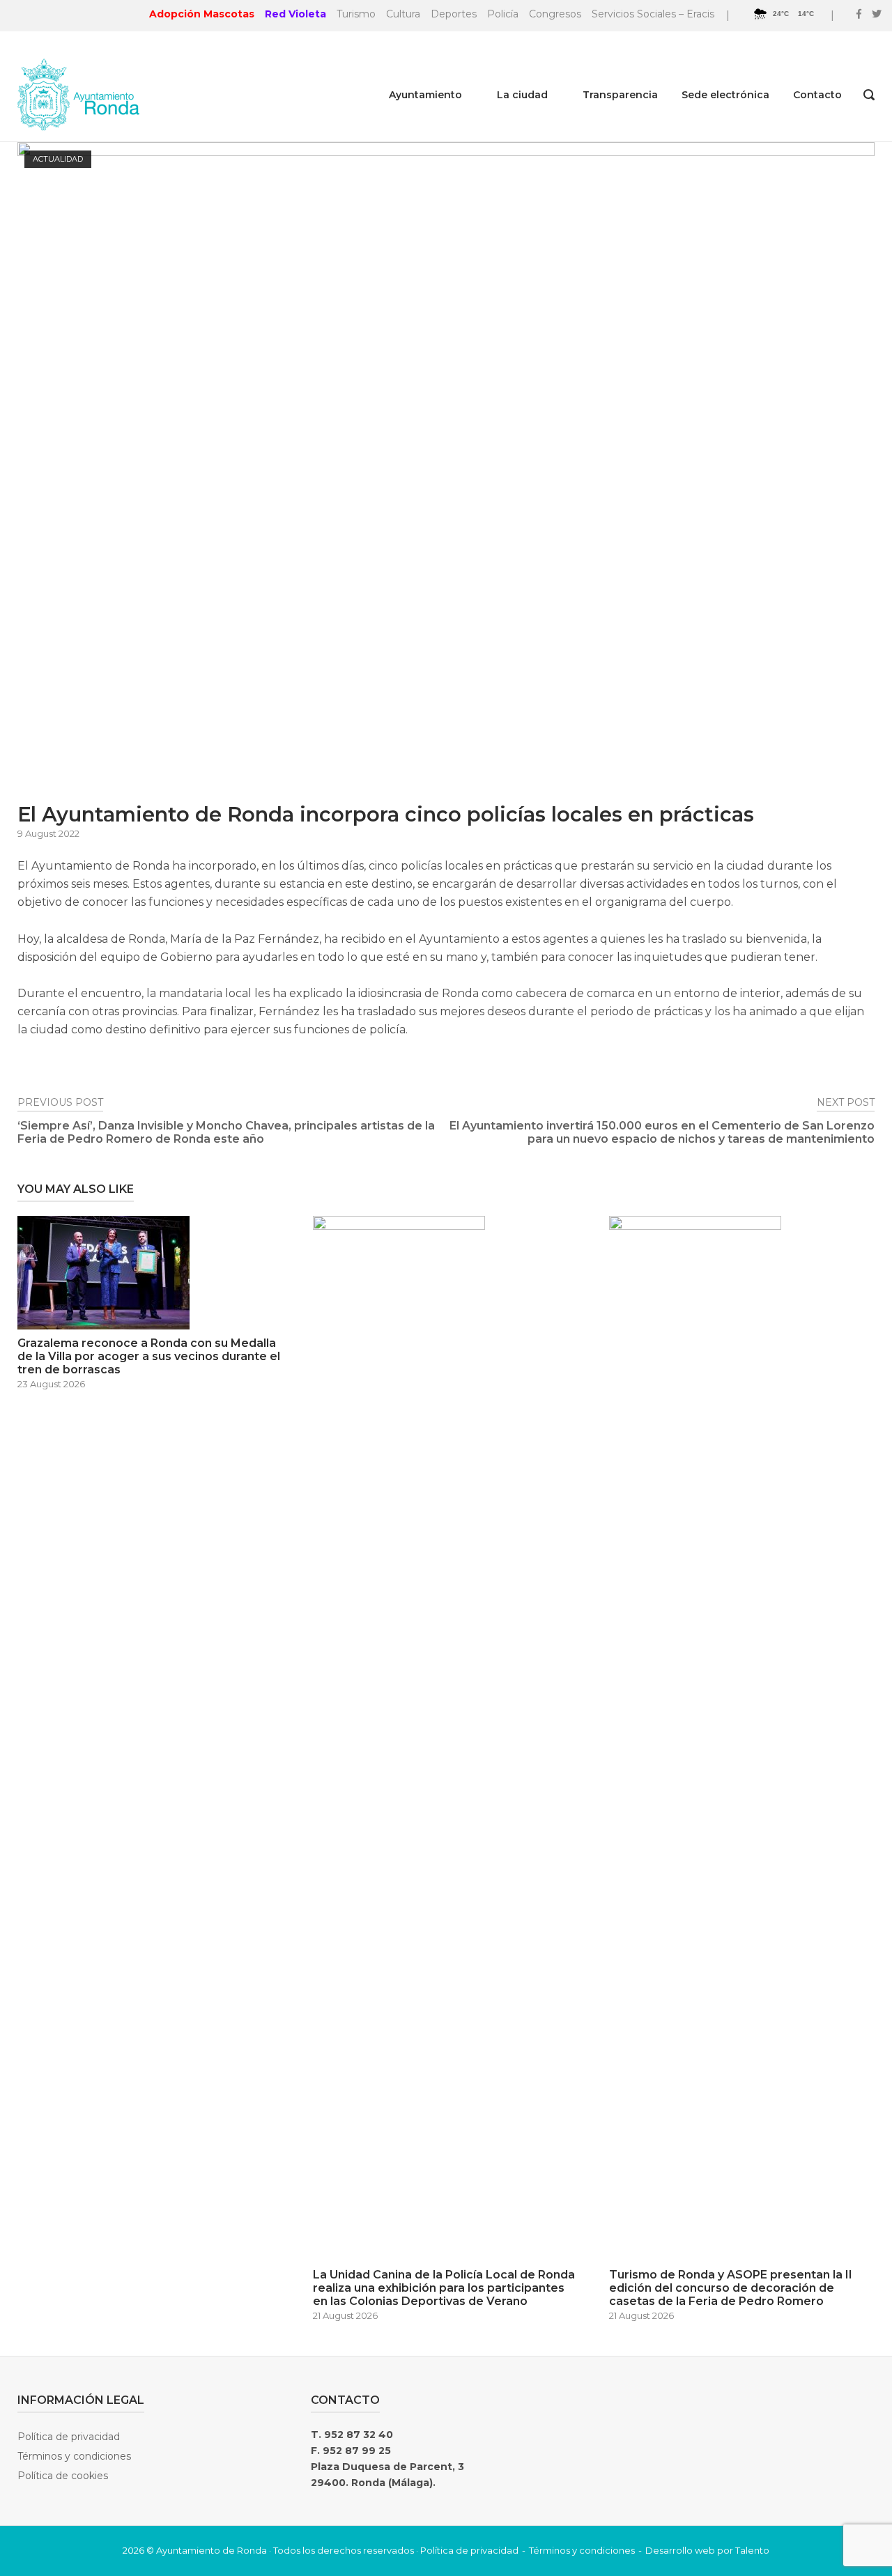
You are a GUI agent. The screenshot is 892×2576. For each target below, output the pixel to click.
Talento (752, 2550)
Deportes (454, 14)
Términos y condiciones (74, 2456)
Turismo (356, 14)
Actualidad (58, 159)
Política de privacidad (69, 2437)
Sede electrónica (725, 95)
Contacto (817, 95)
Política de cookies (63, 2476)
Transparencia (620, 95)
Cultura (403, 14)
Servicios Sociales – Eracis (653, 14)
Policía (503, 14)
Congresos (555, 14)
